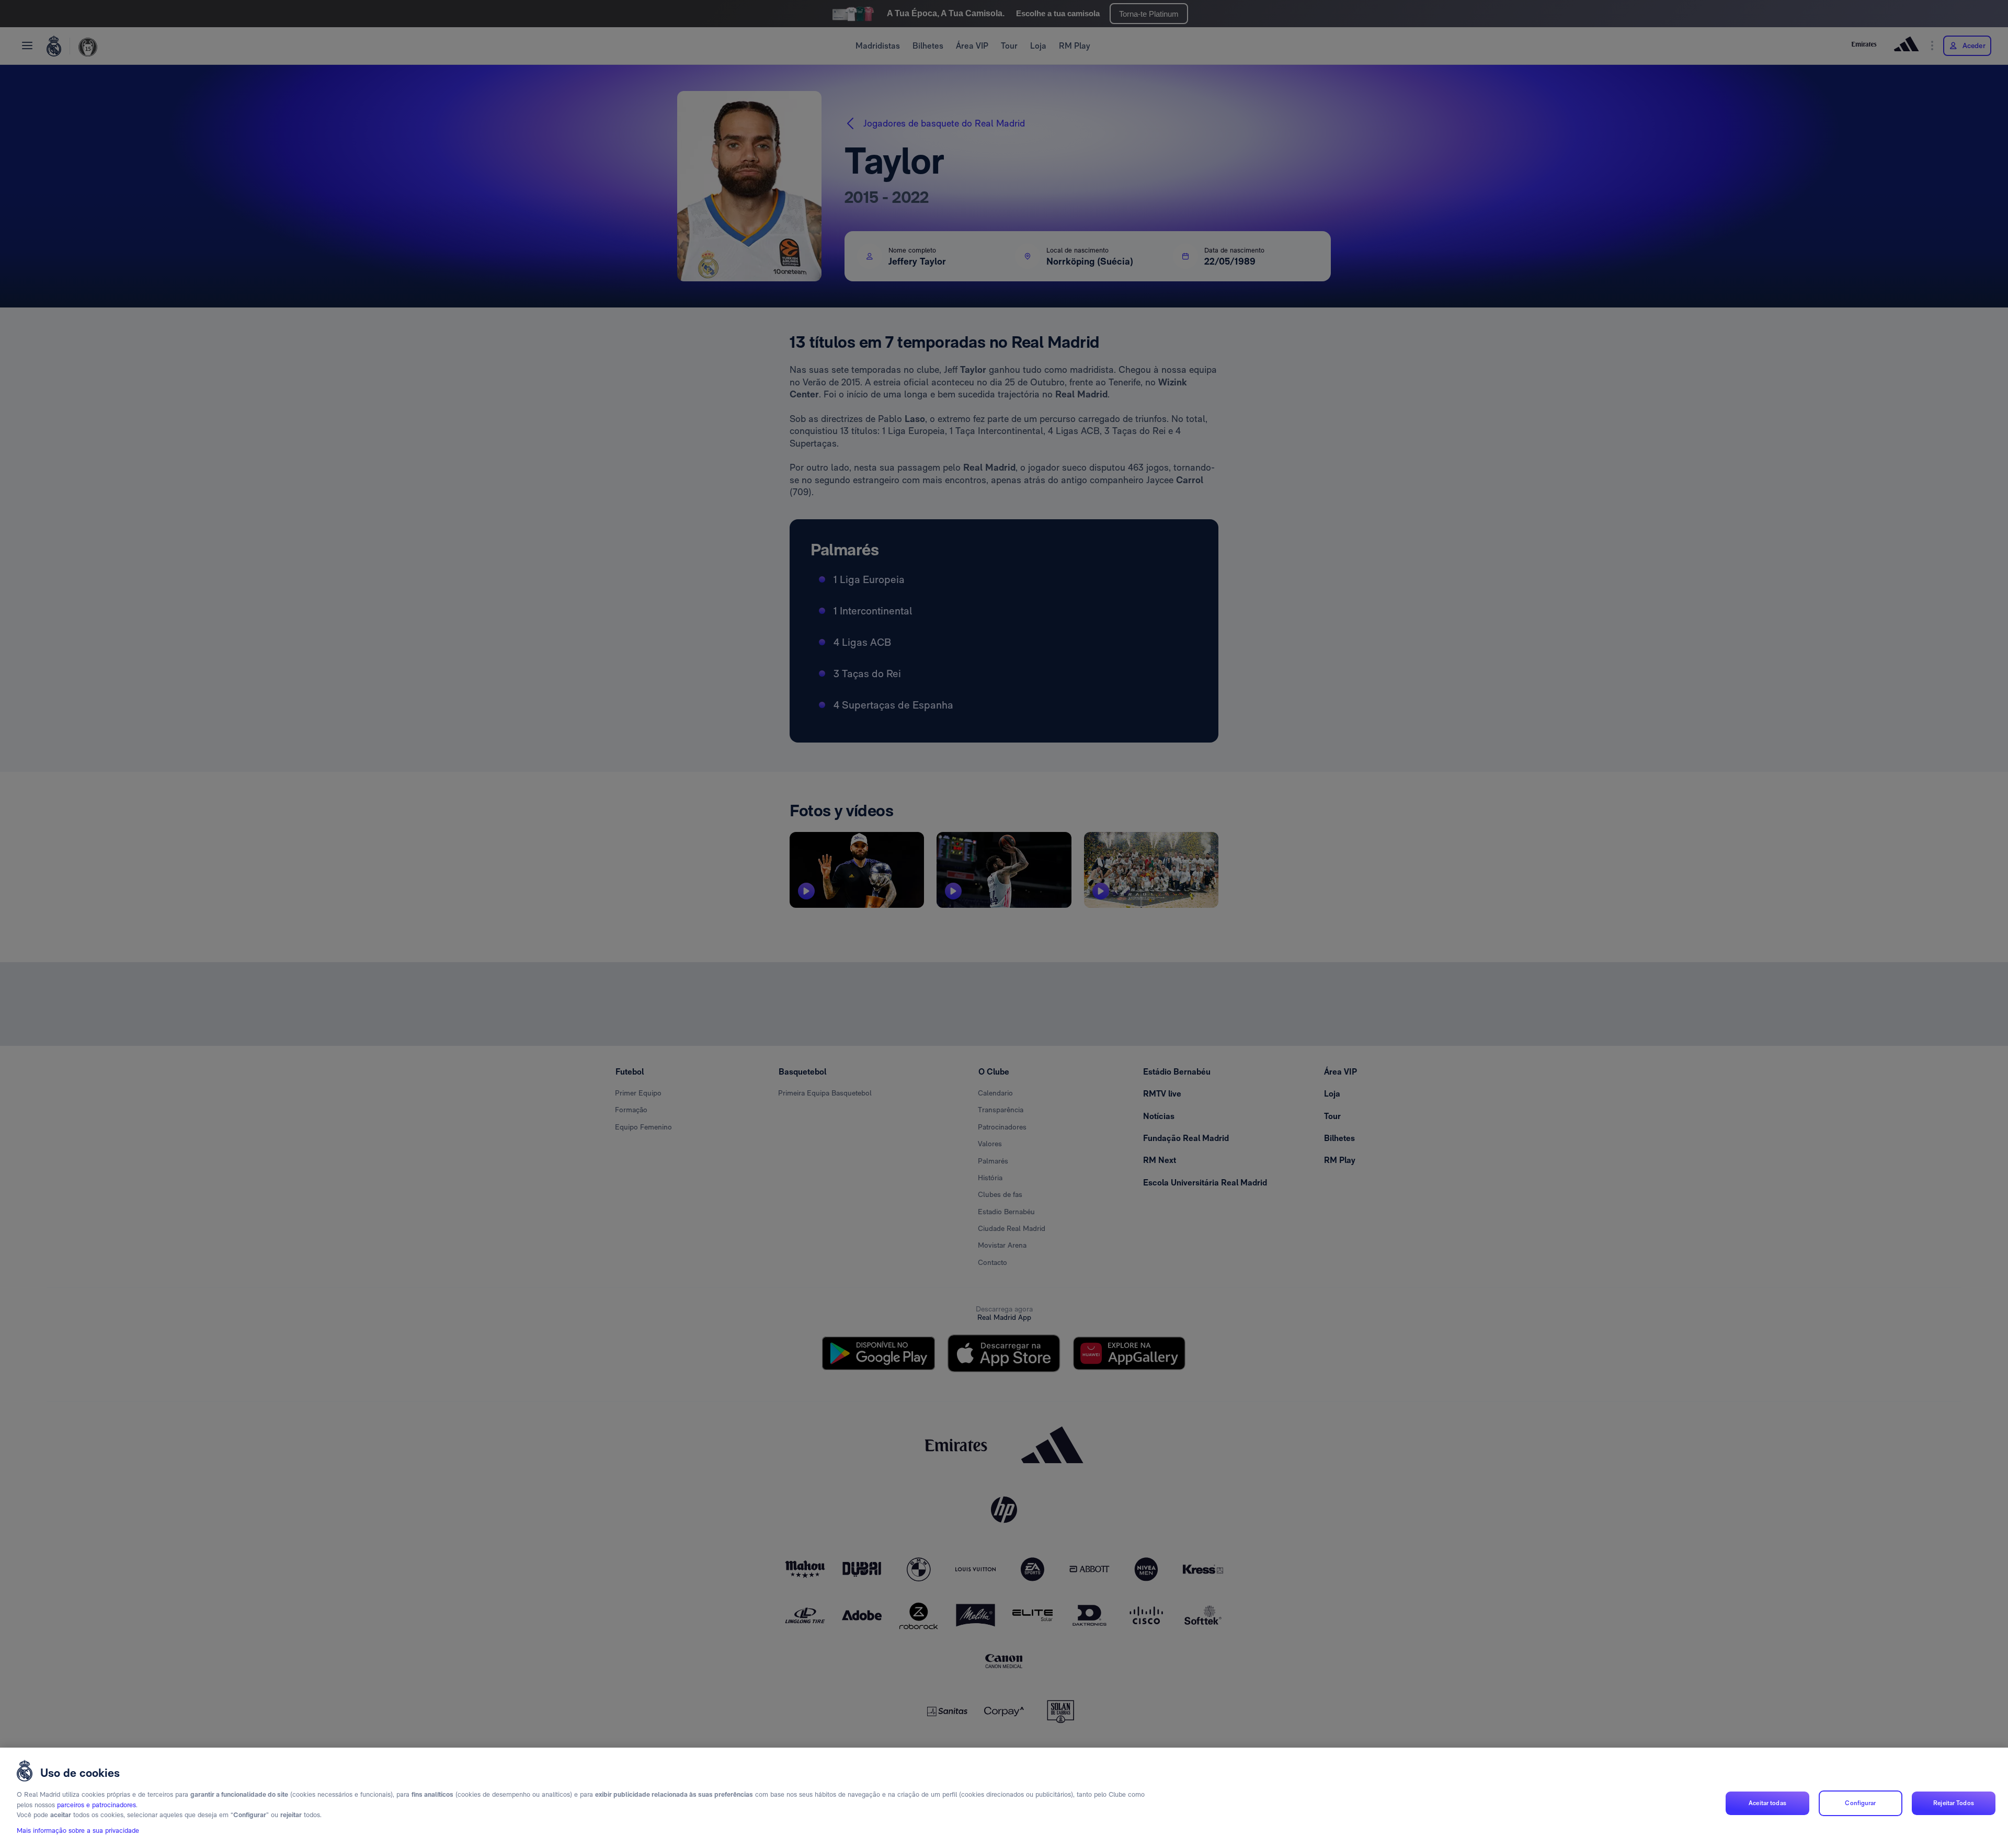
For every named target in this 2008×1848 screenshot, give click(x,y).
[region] (1004, 1798)
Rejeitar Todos (1954, 1803)
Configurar (1860, 1803)
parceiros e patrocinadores (96, 1805)
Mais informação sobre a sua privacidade (78, 1830)
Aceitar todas (1767, 1803)
